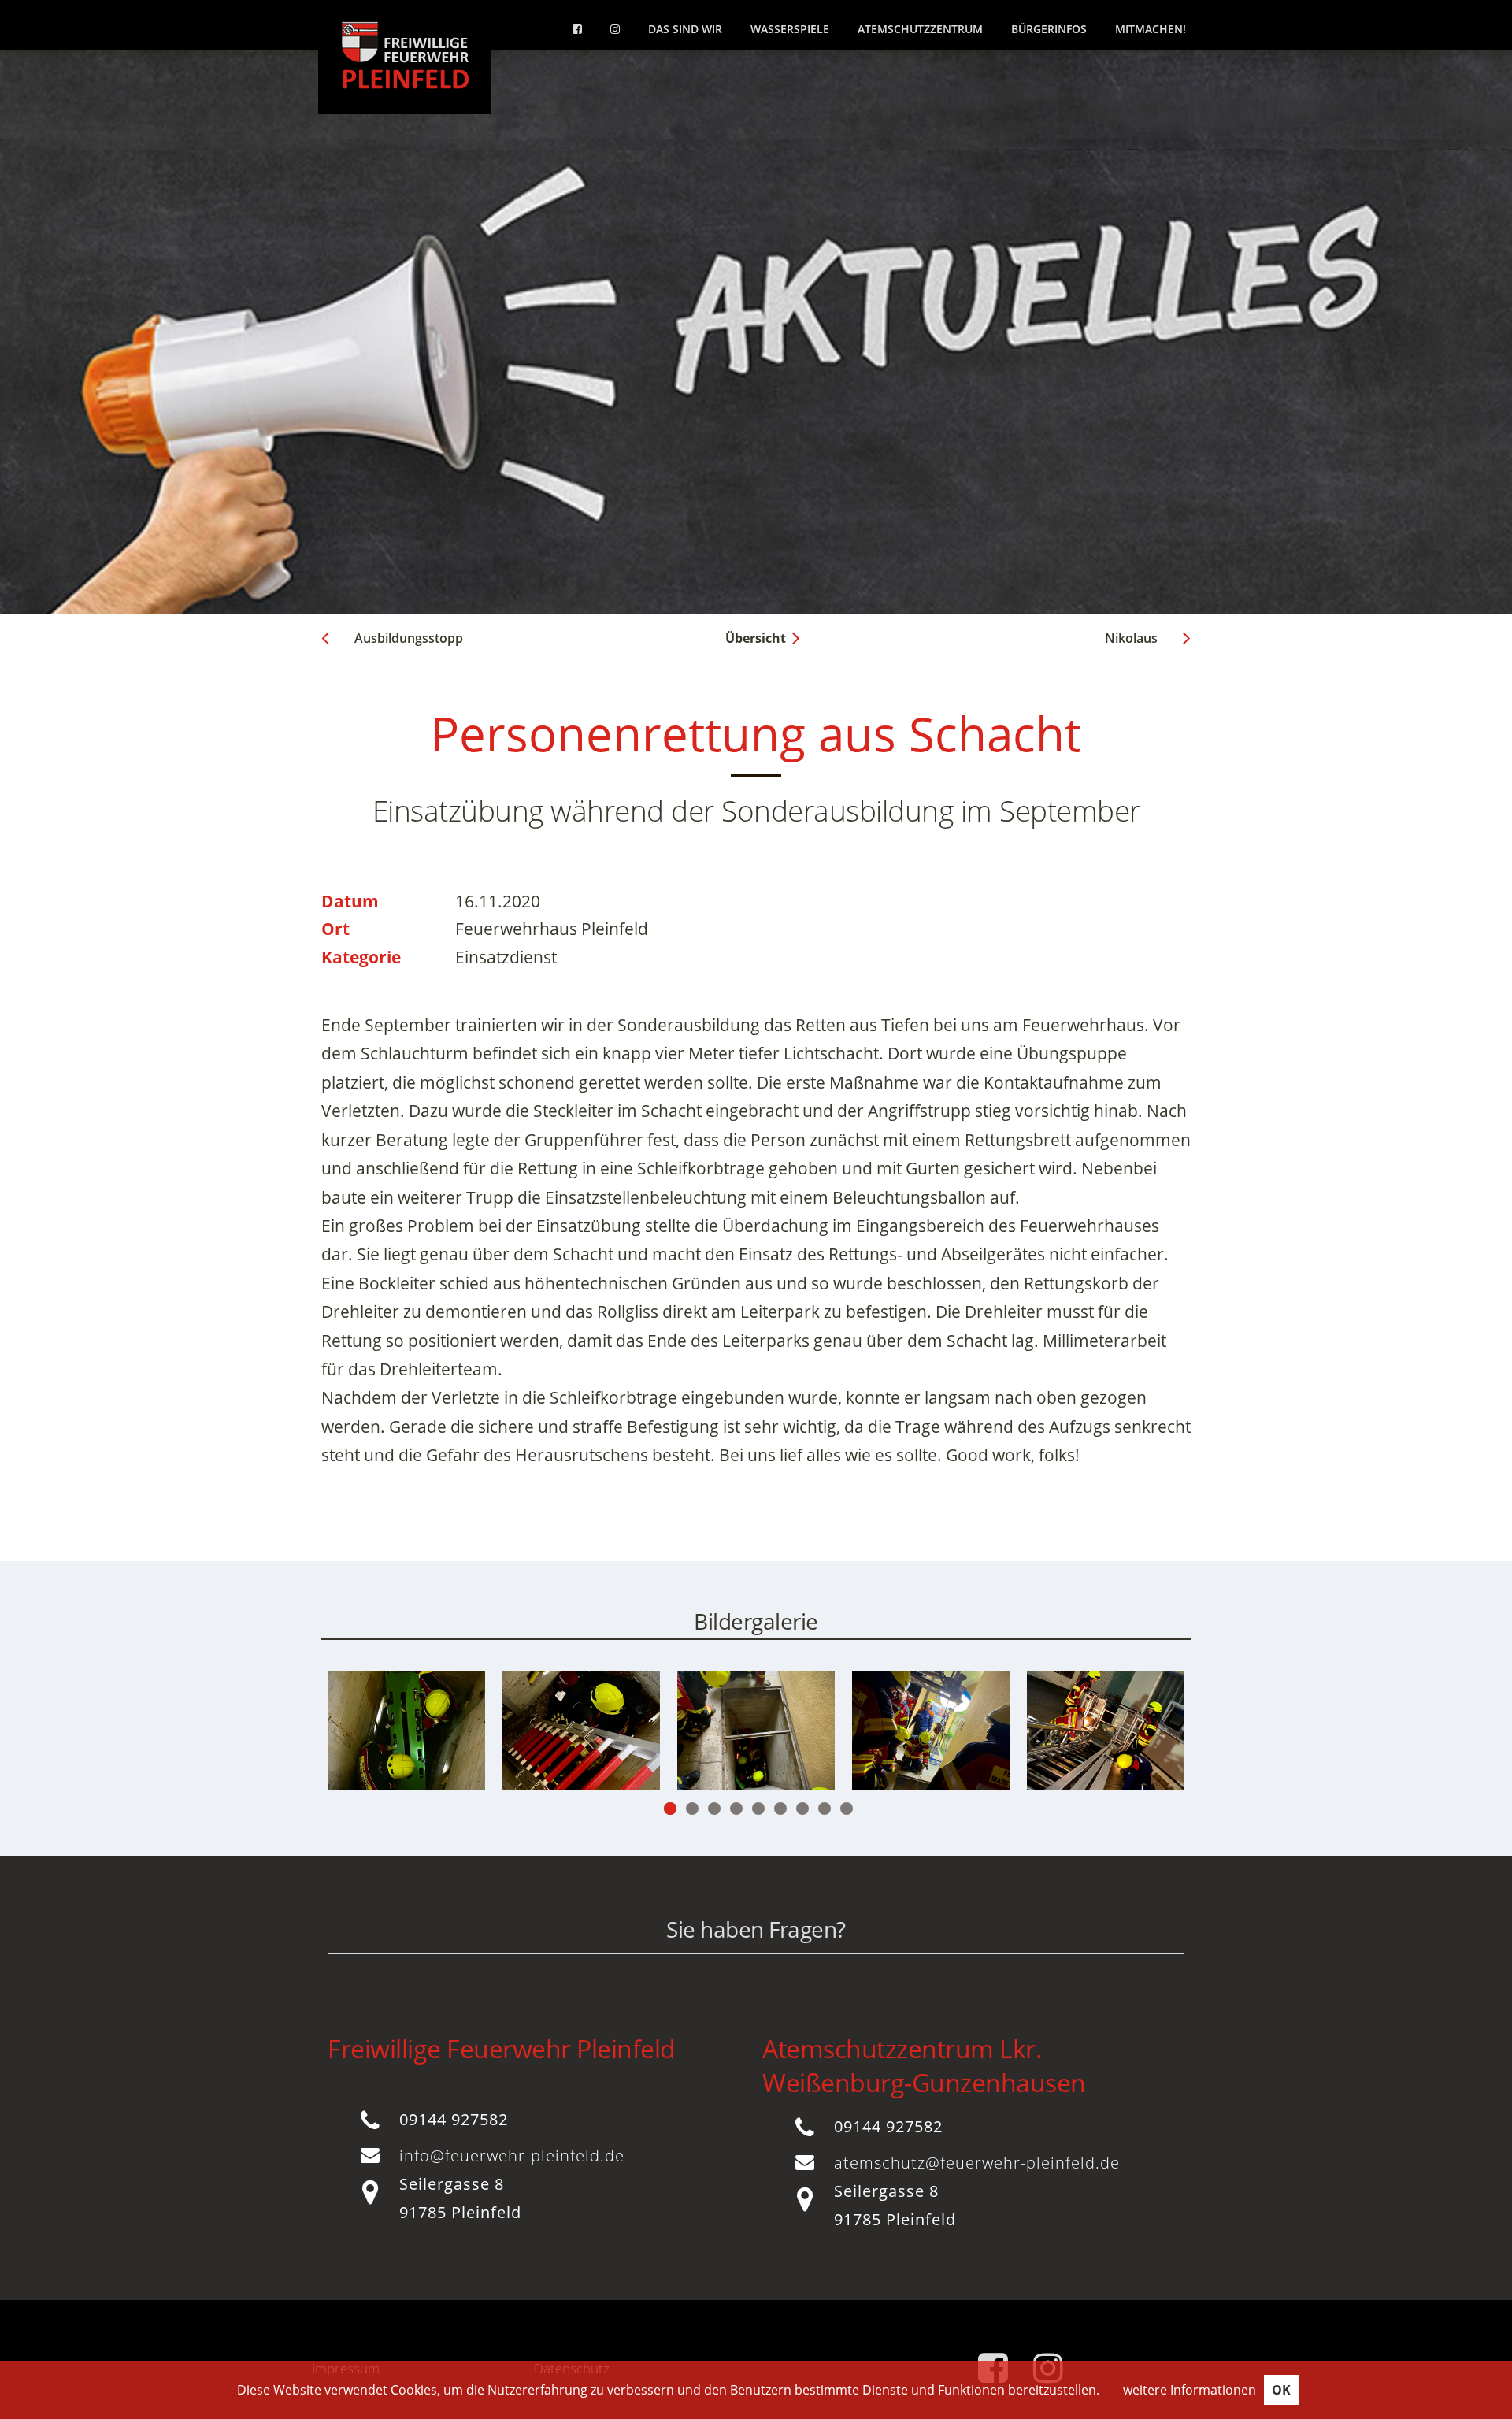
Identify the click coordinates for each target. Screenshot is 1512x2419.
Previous (398, 1748)
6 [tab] (780, 1809)
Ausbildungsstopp (409, 638)
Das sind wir (685, 29)
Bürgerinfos (1049, 29)
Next (1114, 1748)
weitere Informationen (1190, 2390)
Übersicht (756, 638)
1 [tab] (670, 1809)
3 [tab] (714, 1809)
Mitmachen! (1151, 29)
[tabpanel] (581, 1731)
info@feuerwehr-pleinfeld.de (512, 2156)
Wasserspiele (790, 29)
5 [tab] (758, 1809)
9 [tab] (847, 1809)
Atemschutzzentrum (920, 29)
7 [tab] (802, 1809)
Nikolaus (1131, 638)
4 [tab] (736, 1809)
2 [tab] (692, 1809)
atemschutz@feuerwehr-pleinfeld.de (977, 2163)
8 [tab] (825, 1809)
